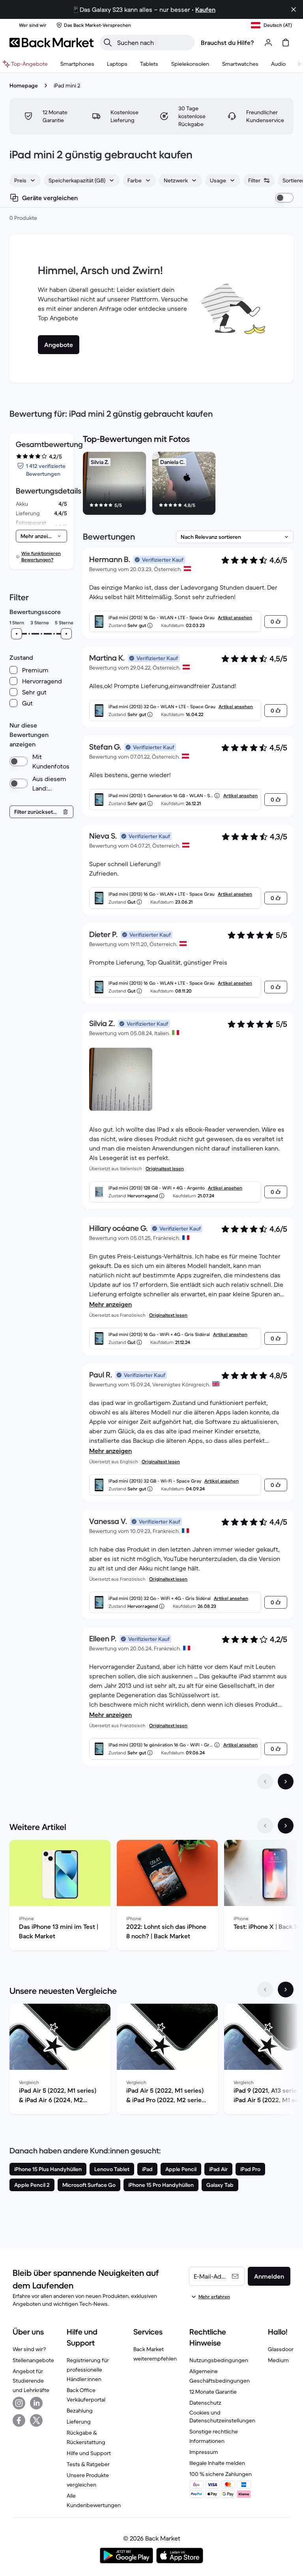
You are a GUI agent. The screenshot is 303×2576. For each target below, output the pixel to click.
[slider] (17, 634)
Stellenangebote (33, 2360)
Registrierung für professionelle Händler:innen (88, 2370)
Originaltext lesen (165, 1168)
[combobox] (25, 180)
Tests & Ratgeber (88, 2464)
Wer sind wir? (29, 2349)
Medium (278, 2360)
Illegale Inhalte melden (217, 2463)
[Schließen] (294, 9)
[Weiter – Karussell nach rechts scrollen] (286, 1826)
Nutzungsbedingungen (219, 2360)
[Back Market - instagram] (19, 2403)
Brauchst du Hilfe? (227, 43)
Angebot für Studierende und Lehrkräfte (31, 2381)
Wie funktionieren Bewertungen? (41, 556)
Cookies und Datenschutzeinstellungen (222, 2416)
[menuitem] (77, 64)
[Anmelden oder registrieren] (268, 43)
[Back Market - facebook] (19, 2420)
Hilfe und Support (89, 2453)
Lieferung (79, 2422)
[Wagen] (286, 43)
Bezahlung (80, 2411)
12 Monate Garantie (213, 2392)
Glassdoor (281, 2349)
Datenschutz (205, 2403)
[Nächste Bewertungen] (286, 1782)
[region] (188, 485)
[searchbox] (153, 43)
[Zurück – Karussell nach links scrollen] (265, 1826)
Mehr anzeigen (110, 1304)
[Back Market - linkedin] (36, 2403)
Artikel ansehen (235, 617)
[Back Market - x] (36, 2420)
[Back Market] (51, 43)
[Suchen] (108, 43)
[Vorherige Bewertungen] (265, 1782)
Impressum (204, 2452)
